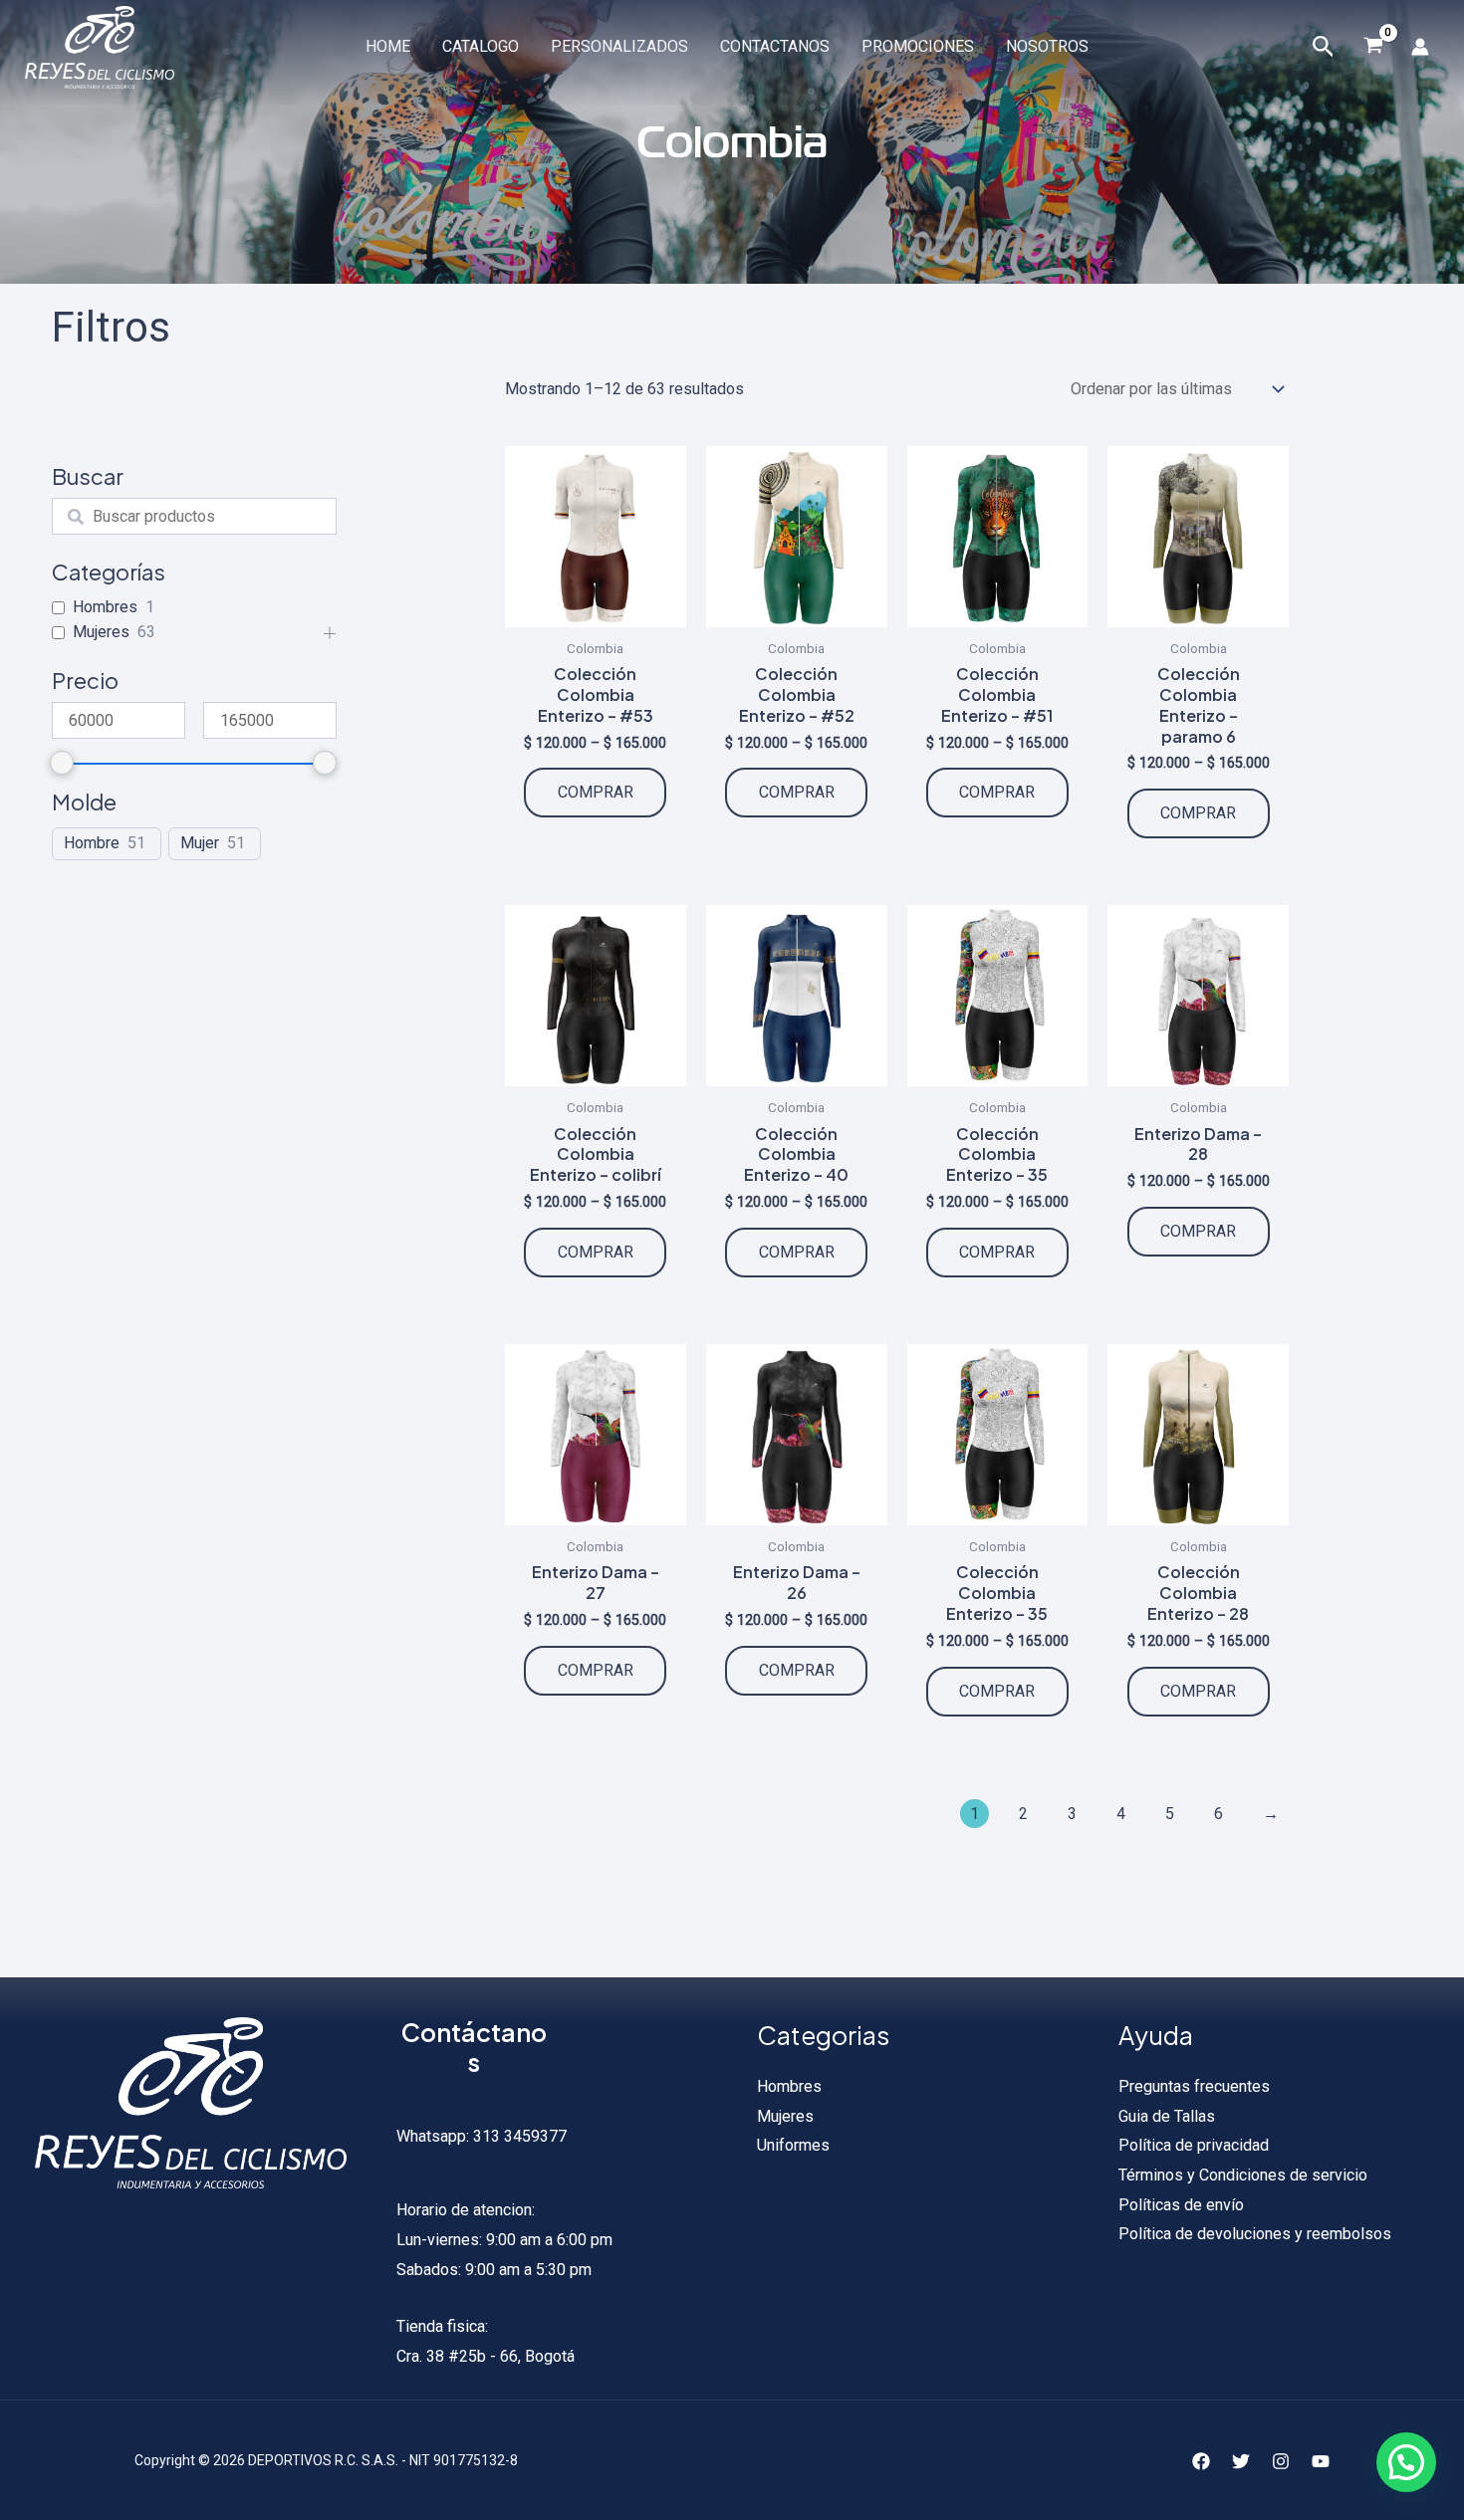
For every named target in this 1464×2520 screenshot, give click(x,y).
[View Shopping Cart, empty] (1373, 47)
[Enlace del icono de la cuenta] (1420, 47)
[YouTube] (1321, 2461)
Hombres (105, 607)
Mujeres (101, 632)
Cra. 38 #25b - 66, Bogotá (486, 2356)
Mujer (200, 843)
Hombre (92, 843)
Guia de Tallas (1167, 2116)
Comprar (596, 792)
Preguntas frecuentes (1194, 2086)
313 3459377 (518, 2136)
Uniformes (793, 2145)
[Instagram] (1281, 2461)
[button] (1406, 2462)
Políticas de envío (1181, 2205)
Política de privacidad (1194, 2145)
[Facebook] (1201, 2461)
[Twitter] (1241, 2461)
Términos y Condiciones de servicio (1243, 2175)
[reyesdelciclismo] (100, 46)
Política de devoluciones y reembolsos (1255, 2234)
